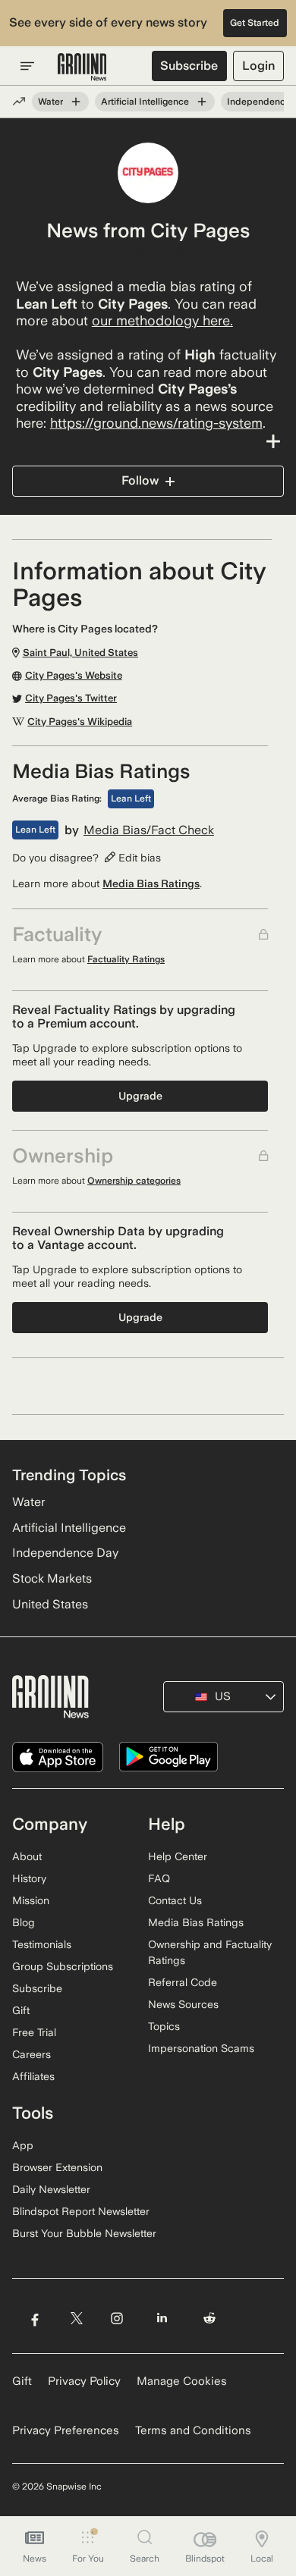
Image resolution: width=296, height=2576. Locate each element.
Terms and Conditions (193, 2430)
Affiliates (33, 2076)
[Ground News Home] (82, 67)
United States (50, 1604)
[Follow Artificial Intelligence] (202, 102)
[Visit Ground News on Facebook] (35, 2318)
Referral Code (183, 1982)
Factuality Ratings (126, 959)
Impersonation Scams (201, 2048)
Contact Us (175, 1900)
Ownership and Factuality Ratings (210, 1952)
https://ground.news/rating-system (156, 423)
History (29, 1878)
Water (50, 102)
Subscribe (189, 66)
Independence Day (65, 1553)
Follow (140, 480)
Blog (24, 1922)
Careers (31, 2054)
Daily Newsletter (51, 2189)
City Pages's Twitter (71, 698)
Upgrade (140, 1096)
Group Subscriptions (63, 1966)
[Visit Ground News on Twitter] (76, 2318)
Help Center (178, 1856)
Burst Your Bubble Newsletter (84, 2233)
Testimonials (42, 1944)
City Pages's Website (74, 676)
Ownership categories (134, 1181)
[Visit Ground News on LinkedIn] (162, 2318)
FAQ (159, 1878)
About (27, 1856)
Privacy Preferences (66, 2430)
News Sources (183, 2004)
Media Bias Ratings (151, 883)
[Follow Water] (76, 102)
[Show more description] (148, 441)
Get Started (255, 23)
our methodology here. (162, 320)
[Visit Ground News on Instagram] (117, 2318)
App (23, 2145)
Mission (31, 1900)
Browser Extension (57, 2167)
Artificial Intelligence (145, 102)
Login (258, 66)
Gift (21, 2010)
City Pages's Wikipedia (80, 722)
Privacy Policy (84, 2381)
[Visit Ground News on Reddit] (210, 2318)
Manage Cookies (182, 2381)
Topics (164, 2026)
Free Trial (34, 2032)
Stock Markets (52, 1578)
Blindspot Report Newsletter (81, 2211)
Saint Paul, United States (117, 249)
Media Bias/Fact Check (149, 830)
